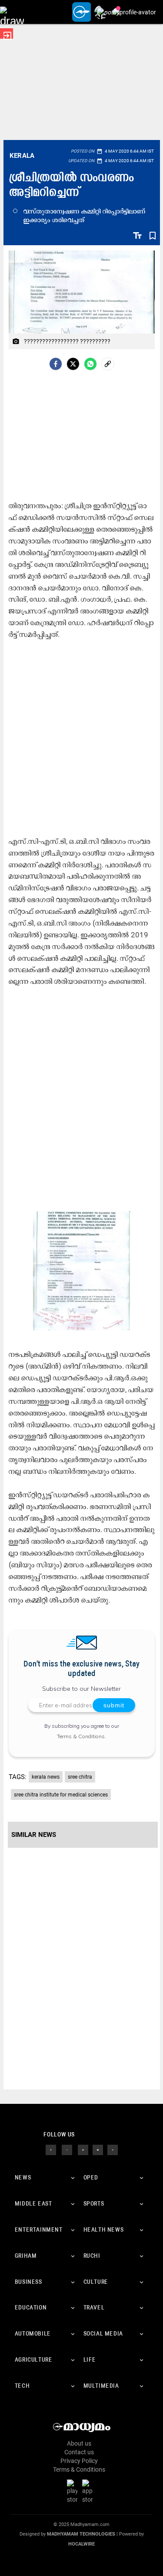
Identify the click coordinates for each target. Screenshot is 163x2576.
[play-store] (74, 2491)
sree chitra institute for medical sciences (61, 1795)
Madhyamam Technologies (81, 2534)
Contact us (79, 2452)
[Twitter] (73, 364)
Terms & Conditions (81, 1736)
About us (79, 2443)
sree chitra (80, 1777)
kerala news (46, 1777)
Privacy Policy (79, 2461)
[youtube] (98, 2149)
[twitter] (67, 2149)
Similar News (34, 1835)
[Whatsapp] (90, 364)
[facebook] (56, 364)
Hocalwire (81, 2544)
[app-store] (89, 2491)
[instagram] (83, 2149)
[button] (12, 12)
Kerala (22, 156)
